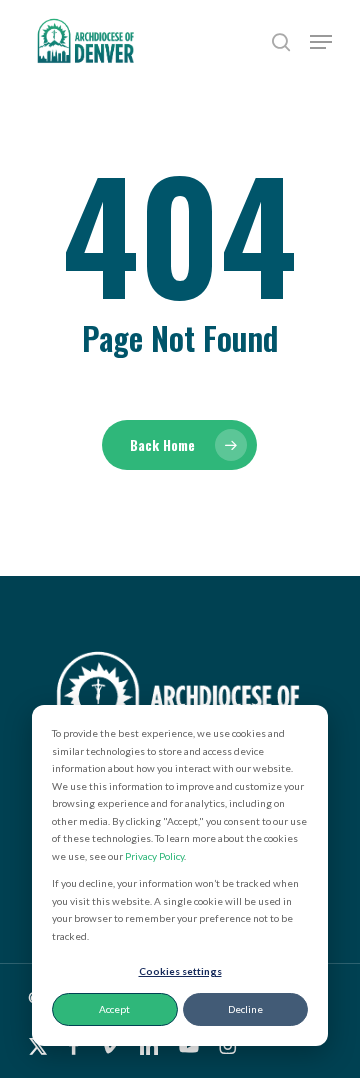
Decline (245, 1009)
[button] (321, 42)
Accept (114, 1009)
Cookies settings (180, 971)
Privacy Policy (154, 856)
